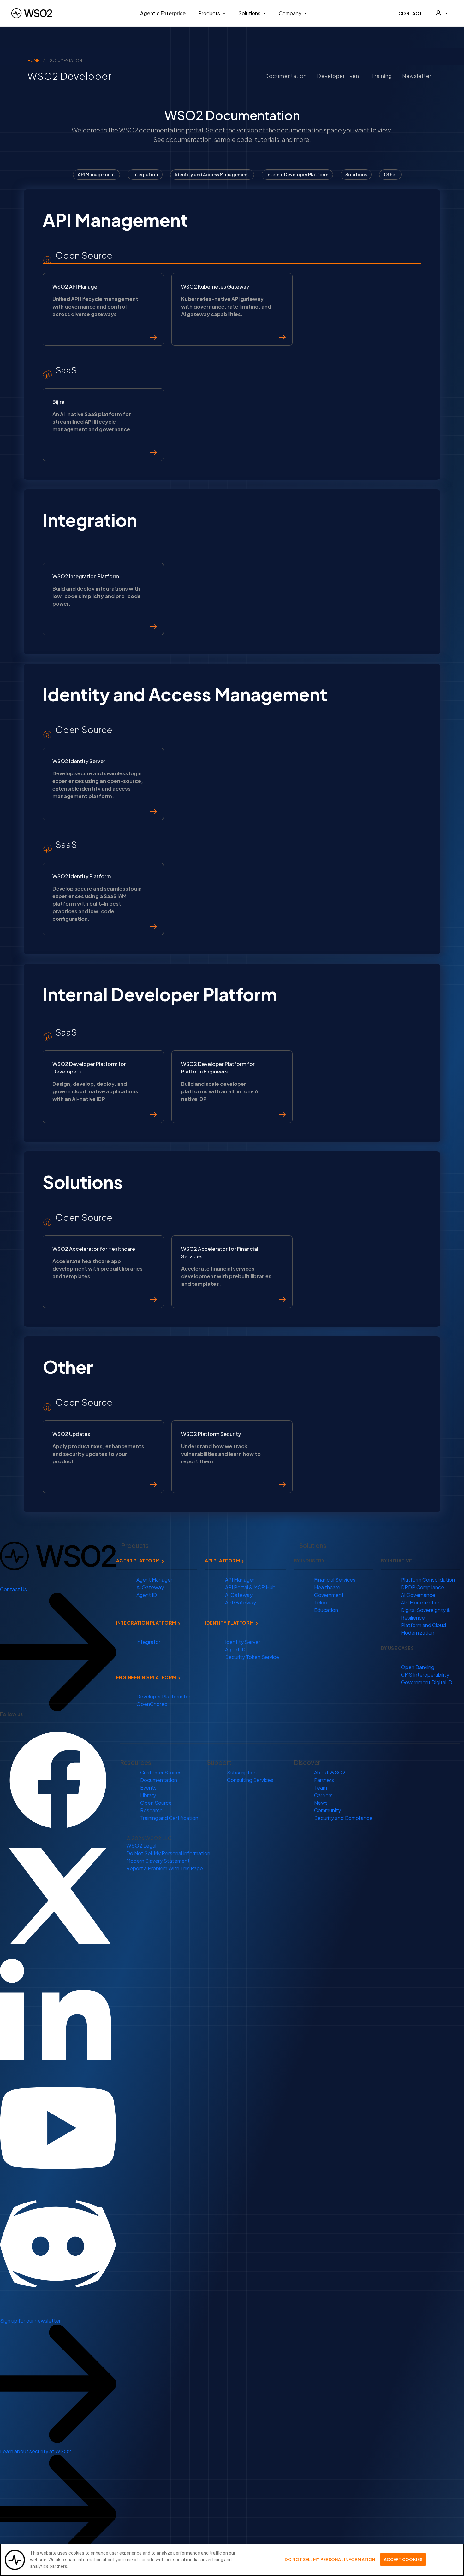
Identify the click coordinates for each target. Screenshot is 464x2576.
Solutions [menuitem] (249, 13)
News (321, 1803)
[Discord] (58, 2243)
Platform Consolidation (428, 1580)
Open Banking (418, 1667)
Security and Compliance (343, 1818)
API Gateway (241, 1602)
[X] (58, 1895)
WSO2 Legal (141, 1846)
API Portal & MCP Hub (250, 1587)
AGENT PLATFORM (138, 1561)
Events (148, 1788)
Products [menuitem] (209, 13)
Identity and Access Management (212, 174)
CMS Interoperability (425, 1675)
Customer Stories (161, 1772)
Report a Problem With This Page (165, 1868)
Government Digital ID (427, 1682)
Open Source (156, 1803)
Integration (145, 174)
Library (148, 1795)
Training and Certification (169, 1818)
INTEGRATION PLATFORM (146, 1623)
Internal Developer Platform (297, 174)
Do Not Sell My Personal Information (168, 1853)
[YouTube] (58, 2127)
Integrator (148, 1642)
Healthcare (327, 1587)
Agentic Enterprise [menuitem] (163, 13)
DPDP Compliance (422, 1587)
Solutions (356, 174)
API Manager (240, 1580)
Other (390, 174)
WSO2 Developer (64, 76)
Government (329, 1595)
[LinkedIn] (58, 2011)
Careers (323, 1795)
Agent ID (147, 1595)
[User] (441, 13)
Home (33, 60)
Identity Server (243, 1642)
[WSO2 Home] (32, 13)
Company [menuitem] (290, 13)
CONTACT (410, 13)
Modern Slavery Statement (158, 1861)
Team (321, 1788)
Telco (321, 1602)
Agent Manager (154, 1580)
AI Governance (418, 1595)
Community (327, 1810)
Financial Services (335, 1580)
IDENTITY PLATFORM (229, 1623)
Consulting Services (250, 1780)
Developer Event (339, 76)
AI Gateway (150, 1587)
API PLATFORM (222, 1561)
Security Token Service (252, 1657)
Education (326, 1610)
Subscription (242, 1772)
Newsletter (417, 76)
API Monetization (421, 1602)
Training (382, 76)
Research (151, 1810)
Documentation (286, 76)
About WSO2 (330, 1772)
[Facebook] (58, 1779)
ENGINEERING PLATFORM (146, 1677)
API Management (96, 174)
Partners (324, 1780)
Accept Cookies (403, 2559)
